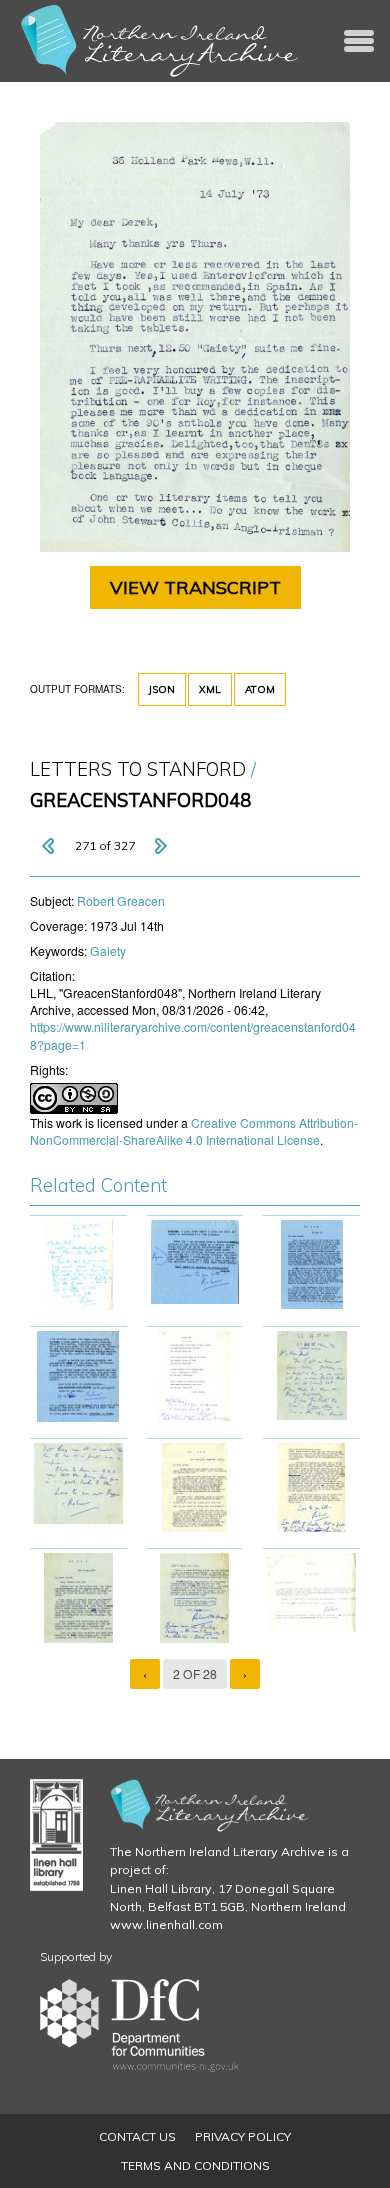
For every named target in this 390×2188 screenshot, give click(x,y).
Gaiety (108, 950)
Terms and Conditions (195, 2165)
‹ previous (50, 846)
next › (160, 846)
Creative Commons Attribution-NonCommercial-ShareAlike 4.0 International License (194, 1131)
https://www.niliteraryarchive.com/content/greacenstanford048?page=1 (193, 1035)
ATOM (260, 689)
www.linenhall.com (166, 1924)
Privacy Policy (243, 2136)
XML (210, 689)
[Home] (160, 41)
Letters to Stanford (138, 769)
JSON (162, 689)
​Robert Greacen (121, 900)
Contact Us (137, 2136)
